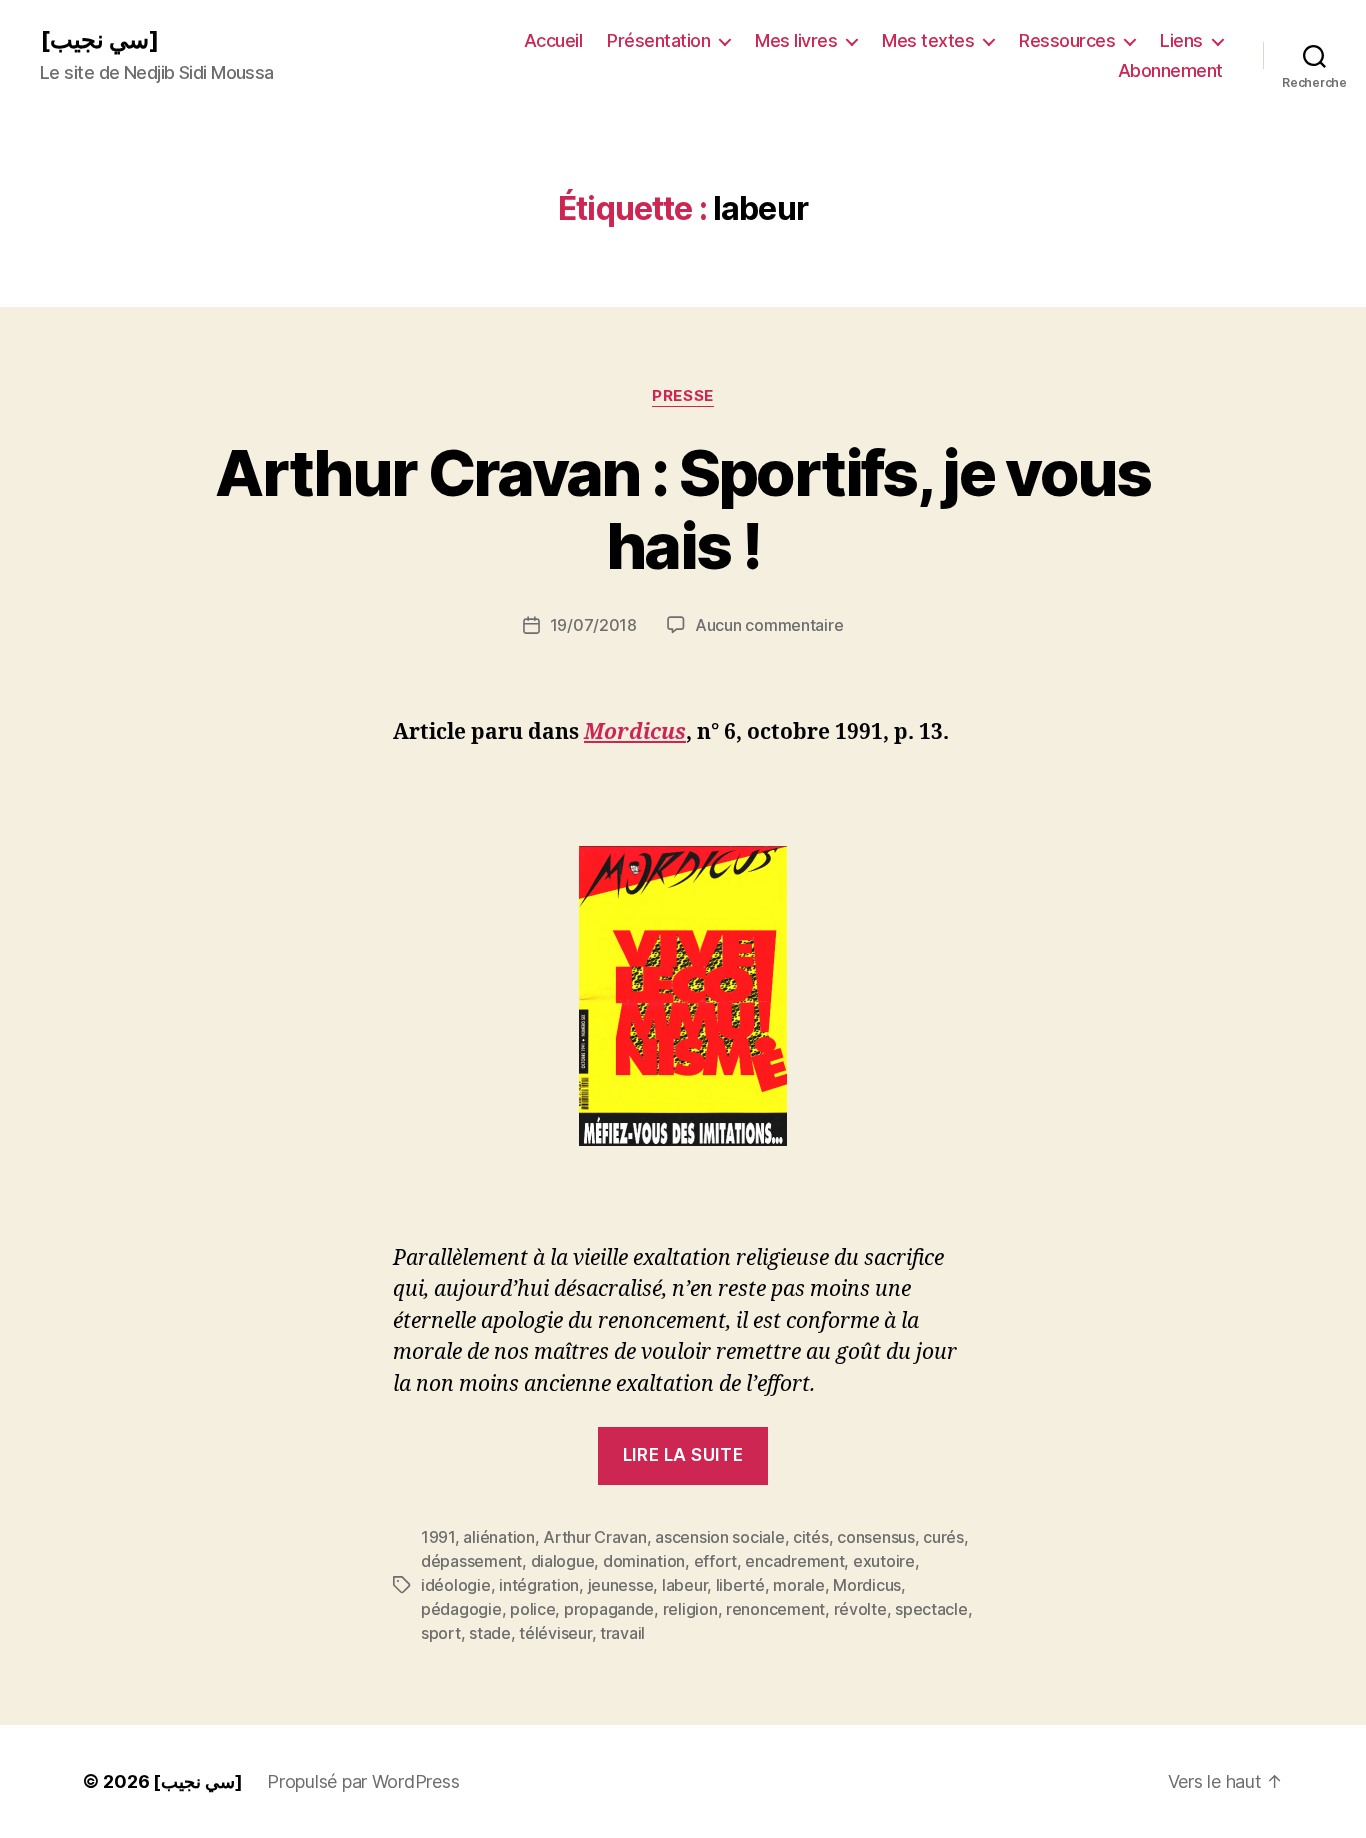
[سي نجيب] (99, 40)
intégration (539, 1585)
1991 (438, 1537)
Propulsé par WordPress (363, 1781)
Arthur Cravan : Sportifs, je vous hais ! (682, 509)
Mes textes (928, 40)
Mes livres (796, 40)
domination (644, 1561)
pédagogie (461, 1609)
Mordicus (867, 1585)
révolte (860, 1609)
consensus (876, 1537)
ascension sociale (719, 1537)
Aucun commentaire (769, 625)
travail (622, 1633)
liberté (740, 1585)
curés (943, 1537)
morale (798, 1585)
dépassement (471, 1561)
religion (690, 1609)
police (532, 1609)
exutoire (884, 1561)
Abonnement (1170, 70)
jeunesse (621, 1585)
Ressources (1067, 40)
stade (490, 1633)
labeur (684, 1585)
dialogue (563, 1561)
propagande (609, 1609)
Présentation (658, 40)
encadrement (794, 1561)
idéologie (456, 1585)
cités (811, 1537)
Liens (1181, 40)
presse (682, 396)
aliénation (498, 1537)
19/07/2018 (593, 625)
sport (441, 1633)
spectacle (931, 1609)
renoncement (775, 1609)
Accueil (553, 40)
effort (715, 1561)
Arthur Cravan (595, 1537)
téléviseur (555, 1633)
